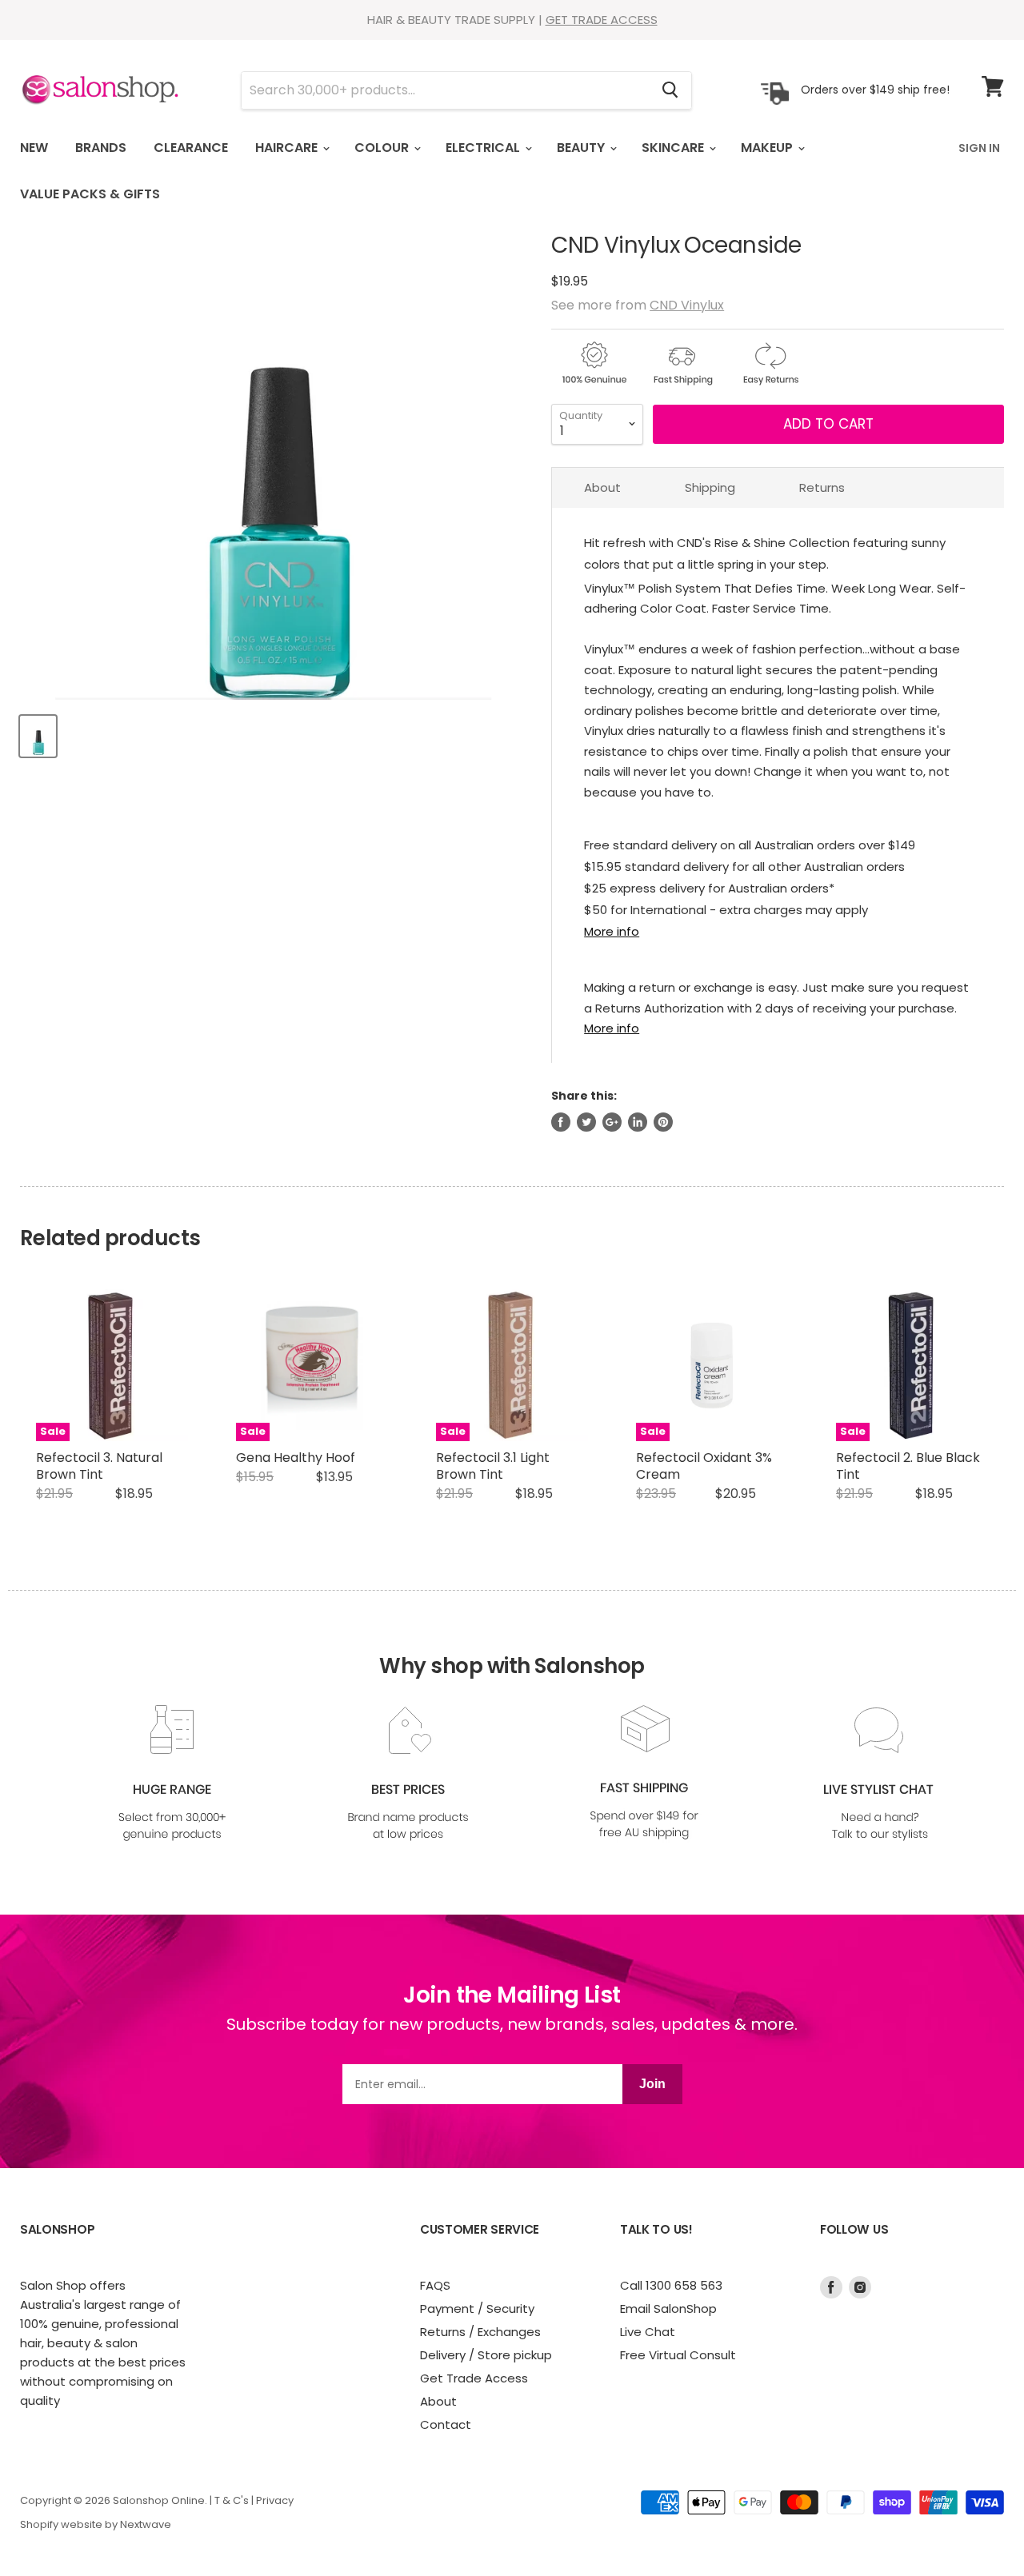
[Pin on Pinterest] (663, 1122)
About (602, 487)
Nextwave (146, 2524)
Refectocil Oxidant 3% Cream (704, 1466)
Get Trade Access (474, 2378)
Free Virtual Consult (678, 2355)
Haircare (288, 148)
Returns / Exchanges (480, 2332)
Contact (446, 2424)
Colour (383, 148)
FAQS (435, 2285)
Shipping (710, 487)
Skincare (674, 148)
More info (612, 931)
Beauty (582, 148)
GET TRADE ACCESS (602, 20)
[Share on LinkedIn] (638, 1122)
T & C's (232, 2500)
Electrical (484, 148)
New (34, 148)
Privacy (275, 2500)
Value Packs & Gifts (90, 194)
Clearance (191, 148)
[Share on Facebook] (561, 1122)
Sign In (979, 148)
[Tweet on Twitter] (586, 1122)
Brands (101, 148)
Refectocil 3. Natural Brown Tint (99, 1466)
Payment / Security (477, 2308)
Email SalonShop (668, 2308)
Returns (822, 487)
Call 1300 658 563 (671, 2285)
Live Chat (648, 2332)
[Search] (670, 90)
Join (652, 2084)
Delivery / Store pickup (486, 2355)
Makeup (768, 148)
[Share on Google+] (612, 1122)
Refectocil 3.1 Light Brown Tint (493, 1466)
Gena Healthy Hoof (296, 1458)
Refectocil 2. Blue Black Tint (908, 1466)
